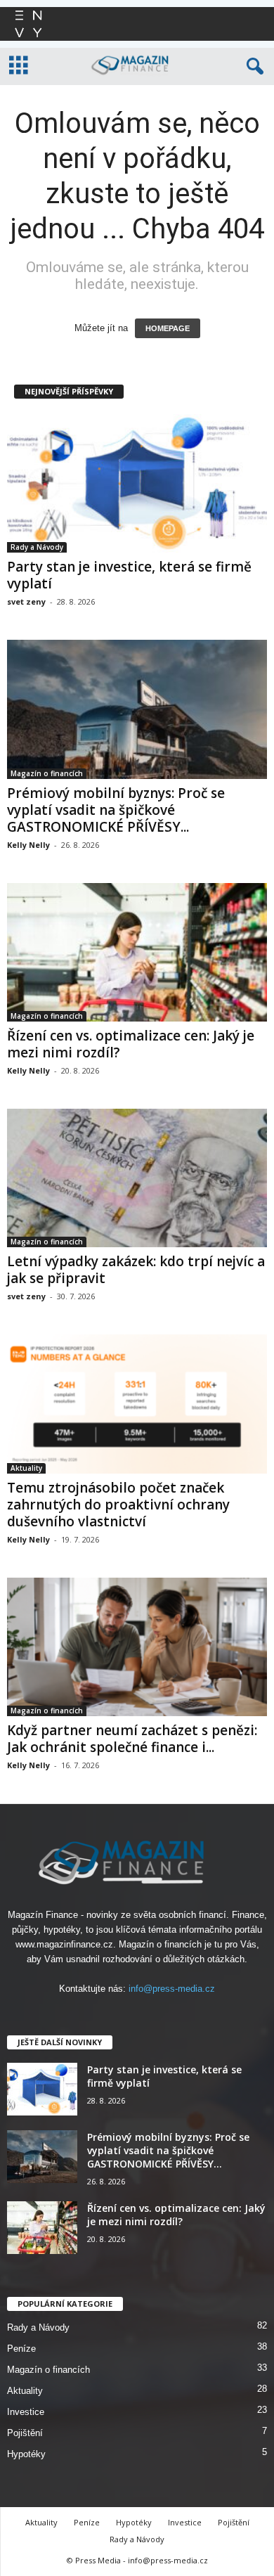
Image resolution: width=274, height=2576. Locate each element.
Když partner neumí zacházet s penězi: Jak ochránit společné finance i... (132, 1739)
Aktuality (26, 1468)
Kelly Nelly (28, 845)
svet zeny (26, 601)
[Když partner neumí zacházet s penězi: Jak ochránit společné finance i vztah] (137, 1647)
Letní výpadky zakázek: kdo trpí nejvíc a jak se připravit (136, 1270)
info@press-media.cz (172, 1989)
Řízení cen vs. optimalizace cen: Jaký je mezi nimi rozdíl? (131, 1044)
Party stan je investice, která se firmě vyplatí (129, 575)
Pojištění (25, 2433)
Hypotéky (26, 2454)
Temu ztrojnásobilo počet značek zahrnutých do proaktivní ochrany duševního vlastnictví (118, 1505)
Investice (26, 2412)
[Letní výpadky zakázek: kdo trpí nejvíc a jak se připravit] (137, 1178)
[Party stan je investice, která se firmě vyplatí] (137, 483)
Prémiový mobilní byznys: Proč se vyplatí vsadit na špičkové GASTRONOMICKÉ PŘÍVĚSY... (116, 810)
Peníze (21, 2349)
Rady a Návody (37, 547)
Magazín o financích (47, 773)
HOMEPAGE (168, 328)
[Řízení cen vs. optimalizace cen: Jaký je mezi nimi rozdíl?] (137, 952)
